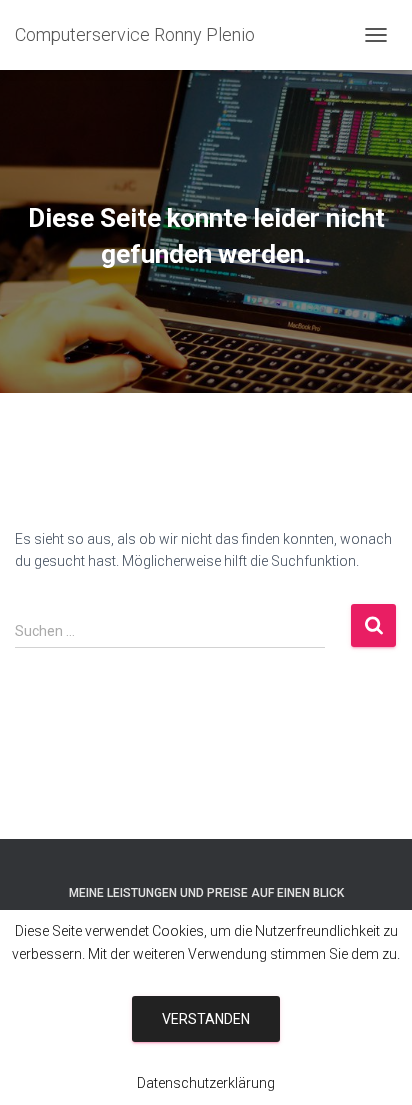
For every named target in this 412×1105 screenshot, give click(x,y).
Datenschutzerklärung (206, 1083)
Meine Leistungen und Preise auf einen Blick (206, 893)
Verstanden (206, 1019)
